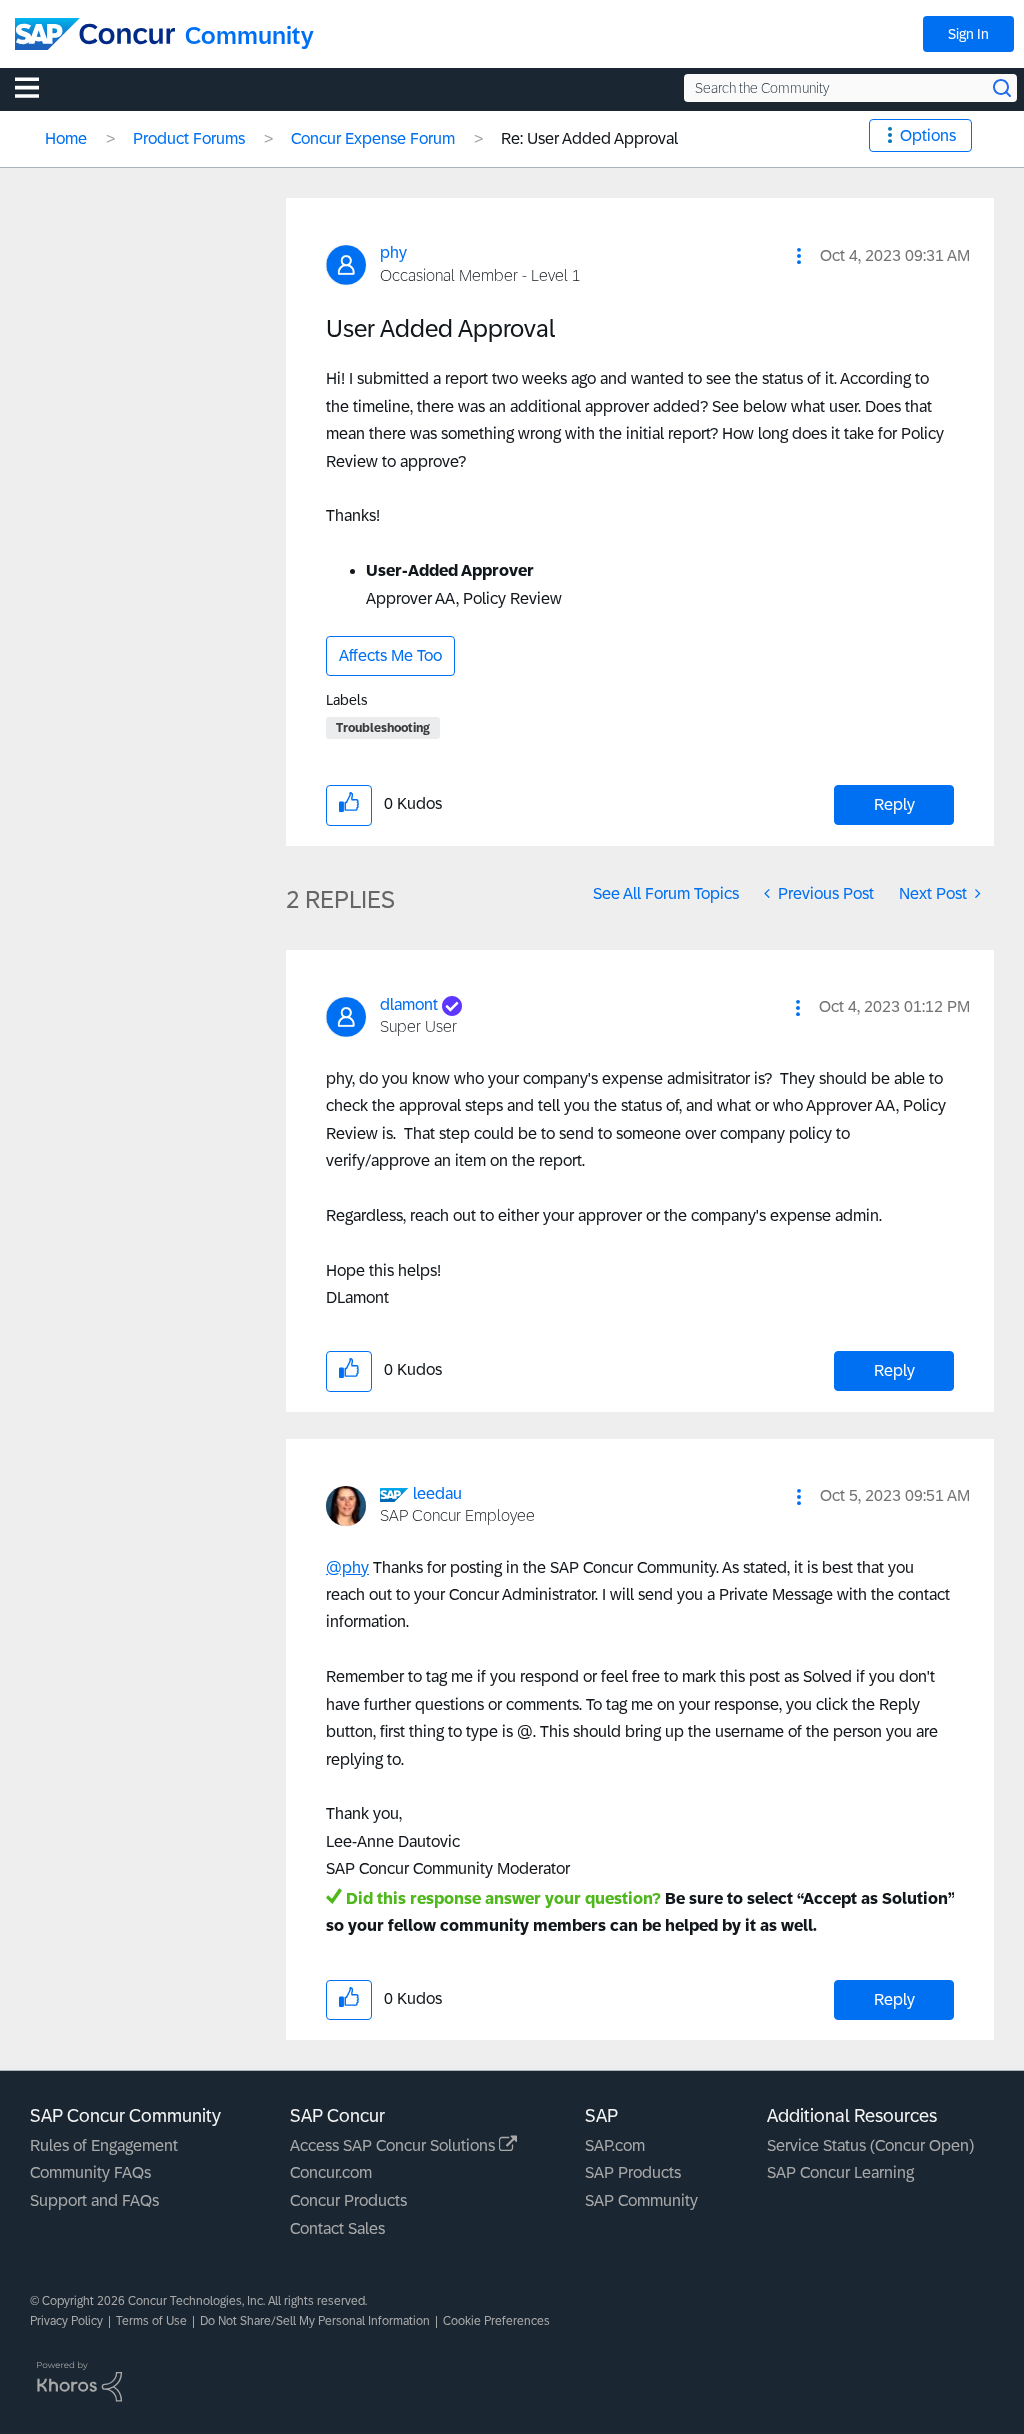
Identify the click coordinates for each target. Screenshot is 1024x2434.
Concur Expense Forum (373, 138)
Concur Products (348, 2200)
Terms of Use (151, 2321)
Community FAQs (90, 2172)
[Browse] (37, 87)
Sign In (968, 34)
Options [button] (928, 135)
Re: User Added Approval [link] (589, 138)
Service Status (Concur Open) (870, 2145)
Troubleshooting (383, 728)
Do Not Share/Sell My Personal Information (315, 2321)
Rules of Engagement (104, 2145)
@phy (347, 1567)
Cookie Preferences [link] (496, 2321)
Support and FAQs (94, 2200)
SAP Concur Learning (840, 2172)
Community (249, 35)
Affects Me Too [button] (390, 655)
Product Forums (189, 138)
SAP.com (615, 2145)
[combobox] (850, 88)
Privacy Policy (66, 2321)
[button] (799, 256)
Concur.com (331, 2172)
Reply (894, 804)
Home (66, 138)
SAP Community (641, 2200)
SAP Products (633, 2172)
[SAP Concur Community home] (95, 34)
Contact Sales (337, 2228)
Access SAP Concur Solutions (394, 2145)
